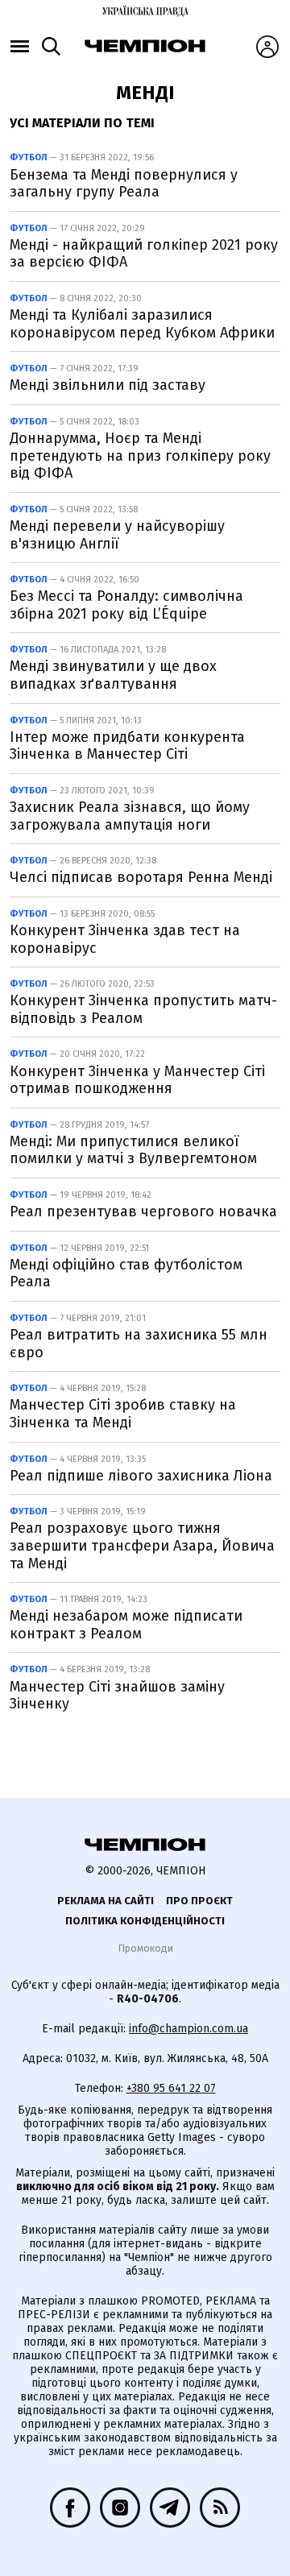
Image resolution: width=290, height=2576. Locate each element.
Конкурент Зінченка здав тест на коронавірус (125, 939)
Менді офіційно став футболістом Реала (126, 1274)
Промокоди (145, 1948)
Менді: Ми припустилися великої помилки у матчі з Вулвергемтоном (133, 1150)
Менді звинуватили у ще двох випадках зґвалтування (113, 675)
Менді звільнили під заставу (108, 385)
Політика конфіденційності (145, 1921)
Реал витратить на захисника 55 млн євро (139, 1344)
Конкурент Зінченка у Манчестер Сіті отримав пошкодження (137, 1080)
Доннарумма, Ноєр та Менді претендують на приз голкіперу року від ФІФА (140, 456)
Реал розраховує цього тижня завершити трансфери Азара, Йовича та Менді (142, 1545)
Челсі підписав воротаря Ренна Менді (141, 877)
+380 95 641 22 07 (171, 2088)
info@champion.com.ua (188, 2029)
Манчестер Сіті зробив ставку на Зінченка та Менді (123, 1414)
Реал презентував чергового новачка (143, 1211)
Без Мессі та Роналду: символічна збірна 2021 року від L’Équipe (126, 605)
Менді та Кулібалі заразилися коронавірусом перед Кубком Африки (142, 324)
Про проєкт (199, 1901)
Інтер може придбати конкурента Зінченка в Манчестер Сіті (127, 746)
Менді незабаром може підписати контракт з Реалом (126, 1625)
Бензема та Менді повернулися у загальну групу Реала (124, 184)
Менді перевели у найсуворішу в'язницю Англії (117, 535)
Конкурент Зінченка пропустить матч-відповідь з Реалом (143, 1009)
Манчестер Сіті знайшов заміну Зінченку (117, 1696)
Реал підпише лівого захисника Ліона (141, 1476)
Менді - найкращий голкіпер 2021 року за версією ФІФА (144, 254)
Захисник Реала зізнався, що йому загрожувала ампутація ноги (130, 816)
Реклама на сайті (106, 1901)
